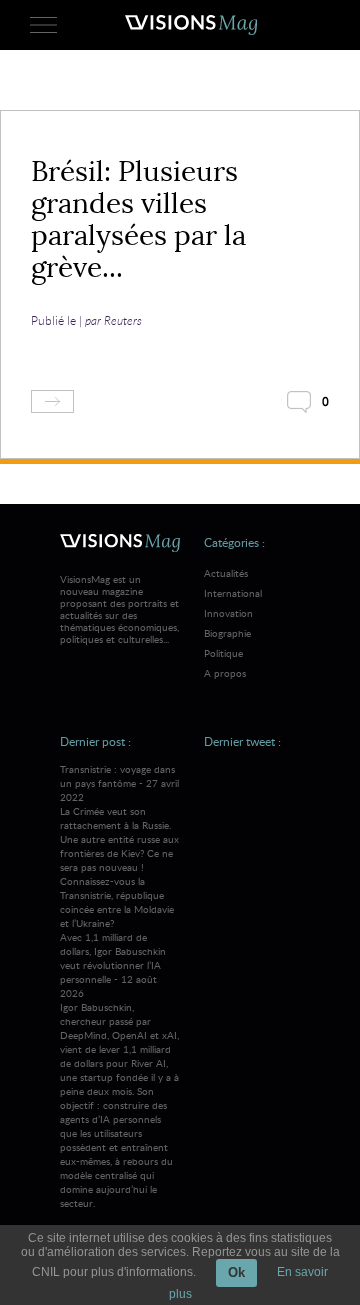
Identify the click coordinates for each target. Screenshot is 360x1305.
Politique (223, 653)
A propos (225, 673)
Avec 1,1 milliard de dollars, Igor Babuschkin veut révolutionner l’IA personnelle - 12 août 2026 (119, 1070)
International (233, 593)
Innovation (228, 613)
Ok (236, 1272)
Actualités (226, 573)
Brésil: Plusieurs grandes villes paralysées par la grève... (138, 219)
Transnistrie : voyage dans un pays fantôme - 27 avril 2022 (119, 846)
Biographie (227, 633)
